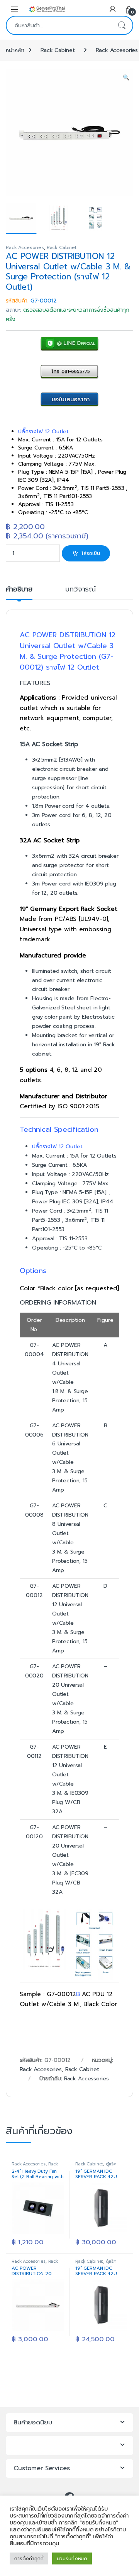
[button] (126, 78)
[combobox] (59, 25)
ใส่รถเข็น (91, 553)
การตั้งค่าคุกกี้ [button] (29, 2558)
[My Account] (113, 9)
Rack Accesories (25, 247)
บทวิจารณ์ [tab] (81, 590)
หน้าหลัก (15, 50)
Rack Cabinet (58, 50)
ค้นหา (122, 25)
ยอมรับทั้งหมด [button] (72, 2558)
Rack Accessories (86, 2079)
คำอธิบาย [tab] (19, 590)
